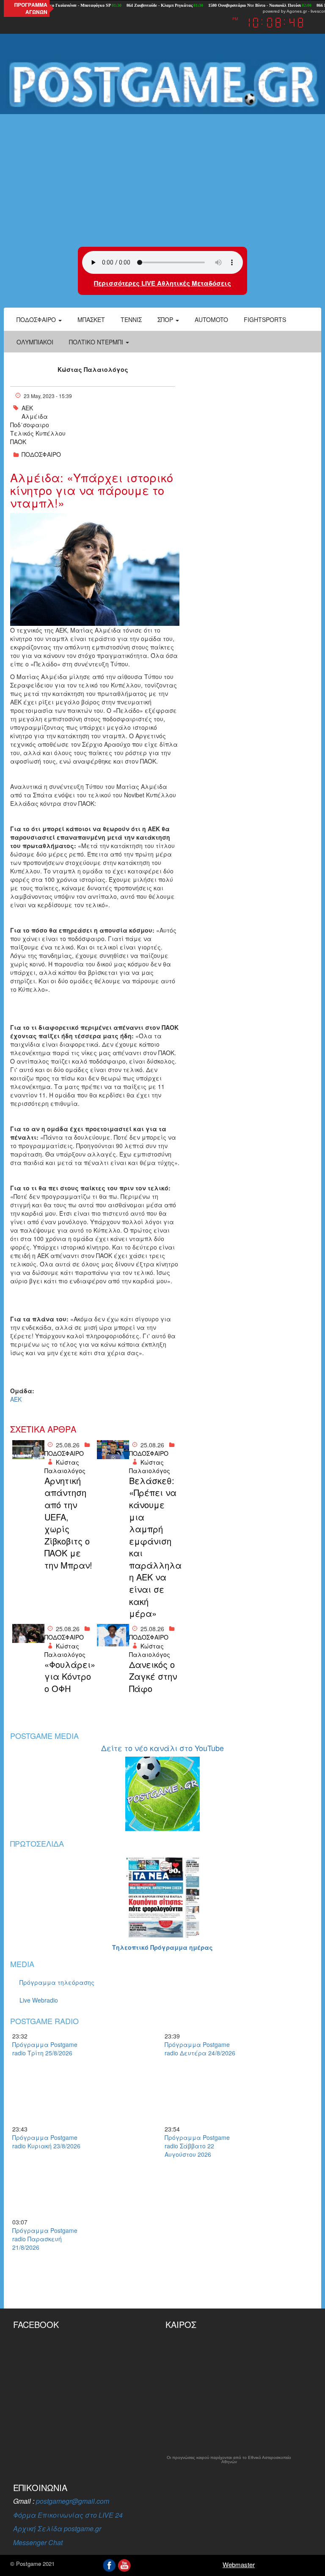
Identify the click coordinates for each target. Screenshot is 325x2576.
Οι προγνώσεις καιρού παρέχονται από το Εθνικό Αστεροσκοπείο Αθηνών (229, 2460)
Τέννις (131, 319)
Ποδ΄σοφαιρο (30, 425)
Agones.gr (297, 11)
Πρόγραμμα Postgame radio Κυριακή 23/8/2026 (46, 2142)
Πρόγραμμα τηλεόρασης (57, 1982)
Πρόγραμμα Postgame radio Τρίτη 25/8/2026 (45, 2049)
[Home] (162, 85)
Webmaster (239, 2564)
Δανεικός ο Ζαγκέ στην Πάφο (153, 1677)
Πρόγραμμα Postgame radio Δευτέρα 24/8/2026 (200, 2049)
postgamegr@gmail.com (73, 2501)
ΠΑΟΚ (18, 442)
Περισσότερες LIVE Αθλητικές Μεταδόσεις (162, 283)
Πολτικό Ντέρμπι (97, 342)
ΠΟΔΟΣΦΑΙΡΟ (41, 454)
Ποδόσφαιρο (37, 319)
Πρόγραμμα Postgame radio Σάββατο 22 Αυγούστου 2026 (197, 2146)
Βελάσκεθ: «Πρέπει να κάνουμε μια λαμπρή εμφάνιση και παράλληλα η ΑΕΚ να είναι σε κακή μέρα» (153, 1547)
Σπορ (166, 319)
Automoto (211, 319)
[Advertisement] (162, 179)
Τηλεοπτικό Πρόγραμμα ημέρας (162, 1947)
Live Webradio (39, 2000)
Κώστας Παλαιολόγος (93, 369)
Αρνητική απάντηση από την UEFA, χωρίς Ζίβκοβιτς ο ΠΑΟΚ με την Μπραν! (68, 1523)
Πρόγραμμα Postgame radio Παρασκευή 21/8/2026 (45, 2239)
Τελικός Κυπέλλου (38, 433)
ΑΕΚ (27, 408)
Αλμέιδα (35, 416)
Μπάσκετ (91, 319)
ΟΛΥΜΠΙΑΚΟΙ (35, 342)
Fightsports (265, 319)
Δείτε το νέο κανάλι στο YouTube (162, 1748)
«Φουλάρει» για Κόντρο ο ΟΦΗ (69, 1677)
